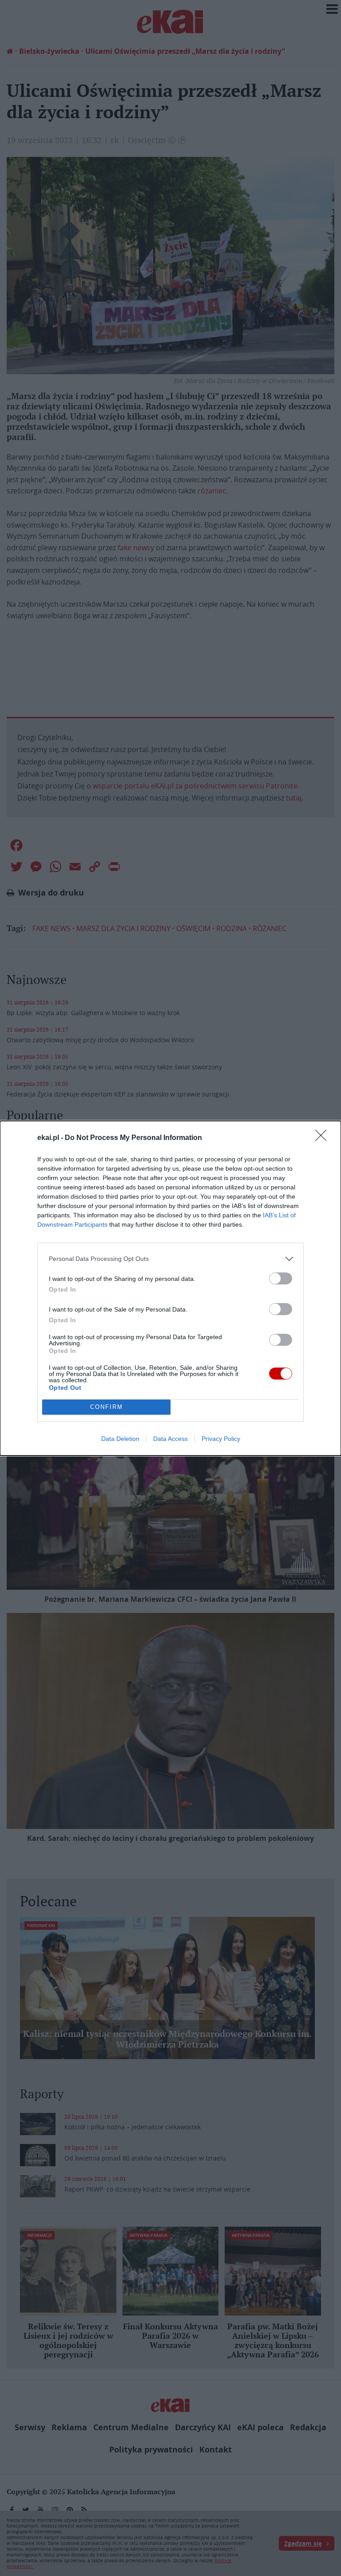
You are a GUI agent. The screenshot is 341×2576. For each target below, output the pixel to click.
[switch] (281, 1278)
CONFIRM (107, 1407)
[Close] (324, 1138)
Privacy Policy (221, 1439)
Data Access (170, 1439)
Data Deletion (120, 1439)
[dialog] (170, 1288)
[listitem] (170, 1259)
